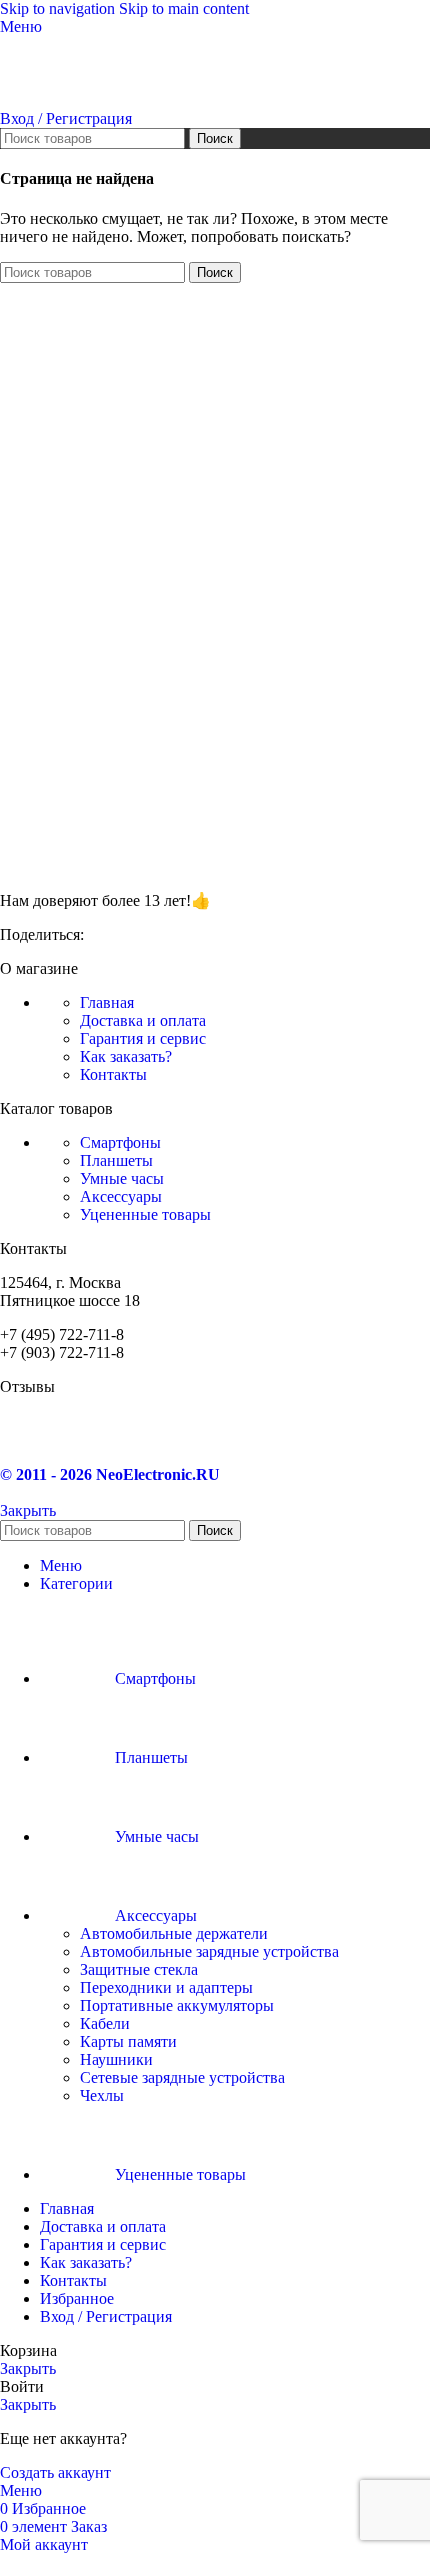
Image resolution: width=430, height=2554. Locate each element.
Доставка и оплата (143, 1020)
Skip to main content (184, 8)
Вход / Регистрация (106, 2316)
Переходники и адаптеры (166, 1987)
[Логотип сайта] (92, 100)
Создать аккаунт (55, 2472)
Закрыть (28, 1510)
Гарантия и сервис (143, 1038)
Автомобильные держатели (174, 1933)
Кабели (105, 2023)
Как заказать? (126, 1056)
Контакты (113, 1074)
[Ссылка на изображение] (100, 865)
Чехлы (102, 2095)
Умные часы (122, 1178)
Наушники (116, 2059)
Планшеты (116, 1160)
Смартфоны (120, 1142)
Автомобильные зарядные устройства (209, 1951)
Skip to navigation (59, 8)
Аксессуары (121, 1196)
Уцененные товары (145, 1214)
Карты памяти (128, 2041)
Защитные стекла (139, 1969)
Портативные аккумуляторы (177, 2005)
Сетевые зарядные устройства (182, 2077)
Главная (107, 1002)
